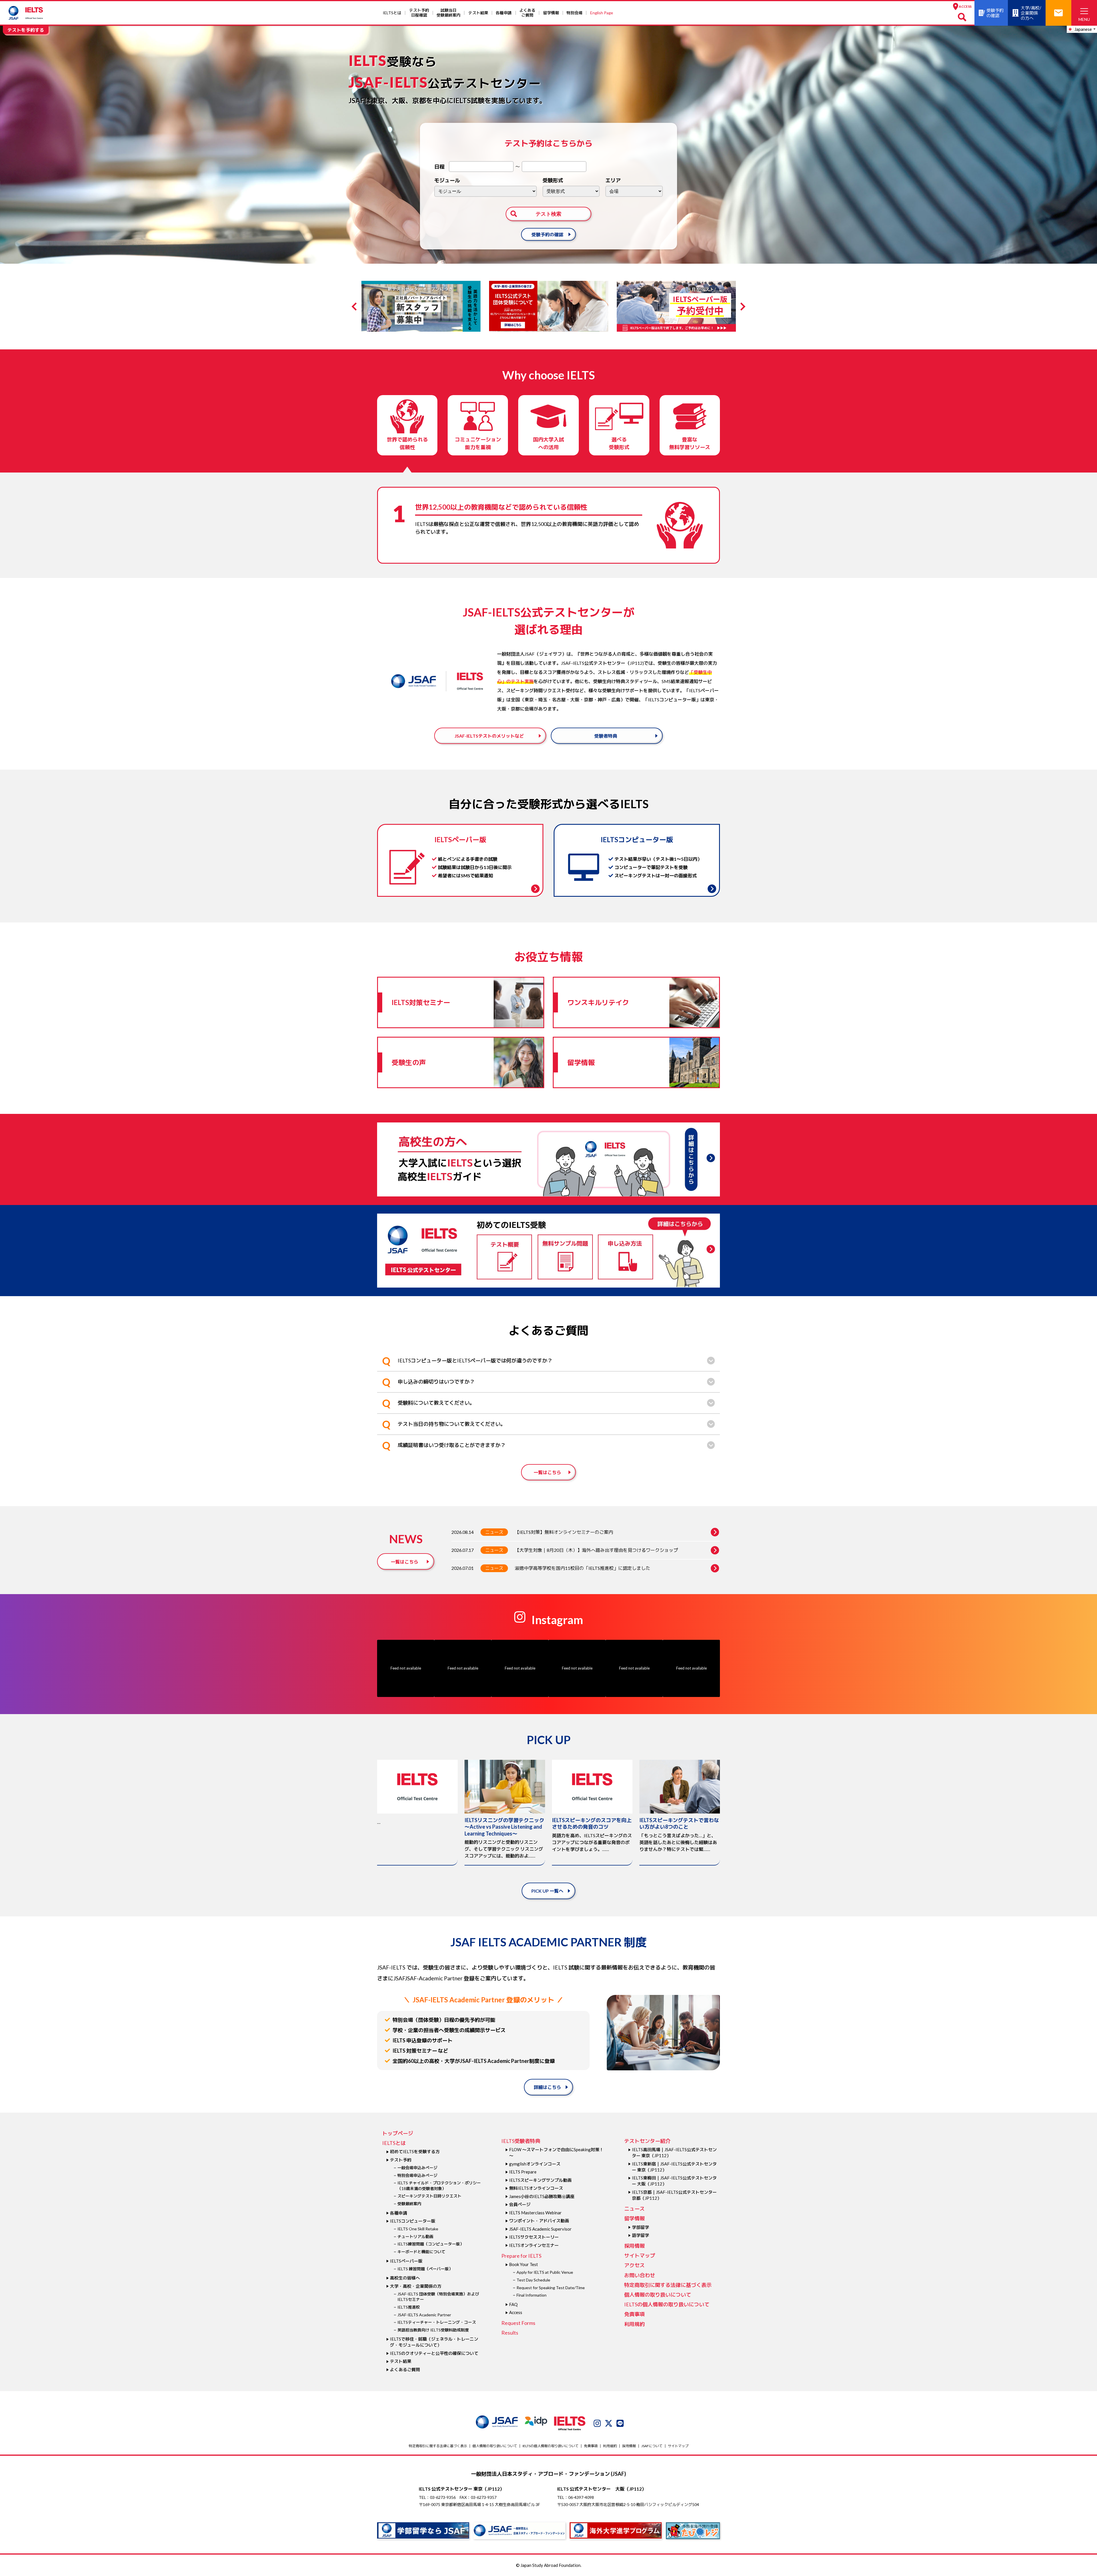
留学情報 (551, 13)
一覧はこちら (547, 1472)
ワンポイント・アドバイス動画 (539, 2221)
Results (510, 2333)
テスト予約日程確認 (419, 13)
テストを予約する (26, 30)
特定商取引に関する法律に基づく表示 (668, 2285)
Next (741, 307)
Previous (356, 307)
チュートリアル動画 (415, 2236)
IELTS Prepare (523, 2172)
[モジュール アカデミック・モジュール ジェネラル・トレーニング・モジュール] (486, 191)
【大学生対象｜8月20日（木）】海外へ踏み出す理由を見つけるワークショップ (596, 1550)
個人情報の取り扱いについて (658, 2295)
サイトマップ (640, 2255)
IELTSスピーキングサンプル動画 (540, 2180)
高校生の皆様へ (405, 2278)
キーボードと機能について (421, 2252)
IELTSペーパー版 (406, 2261)
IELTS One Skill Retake (418, 2229)
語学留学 (640, 2235)
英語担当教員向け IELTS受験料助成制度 (433, 2330)
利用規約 (634, 2324)
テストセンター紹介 (647, 2141)
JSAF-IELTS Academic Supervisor (540, 2229)
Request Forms (518, 2323)
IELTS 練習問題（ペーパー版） (425, 2269)
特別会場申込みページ (417, 2175)
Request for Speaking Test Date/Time (551, 2288)
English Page (602, 13)
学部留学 (640, 2227)
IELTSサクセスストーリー (534, 2237)
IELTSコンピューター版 (413, 2221)
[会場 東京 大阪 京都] (634, 191)
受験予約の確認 (547, 234)
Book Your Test (524, 2264)
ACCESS (965, 6)
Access (516, 2312)
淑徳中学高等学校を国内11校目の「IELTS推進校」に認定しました (582, 1568)
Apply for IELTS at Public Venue (545, 2272)
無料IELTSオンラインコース (536, 2188)
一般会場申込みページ (417, 2168)
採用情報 (634, 2246)
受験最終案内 (409, 2204)
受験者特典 (606, 736)
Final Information (532, 2295)
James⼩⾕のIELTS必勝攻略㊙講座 (542, 2196)
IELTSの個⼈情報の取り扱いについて (667, 2304)
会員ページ (520, 2204)
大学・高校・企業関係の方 (416, 2286)
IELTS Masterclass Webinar (535, 2213)
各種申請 (504, 13)
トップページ (398, 2133)
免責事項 (634, 2314)
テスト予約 (401, 2160)
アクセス (634, 2265)
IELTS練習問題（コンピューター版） (431, 2244)
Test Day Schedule (533, 2280)
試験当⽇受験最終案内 (449, 13)
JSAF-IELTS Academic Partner (424, 2315)
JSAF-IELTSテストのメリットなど (489, 736)
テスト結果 (478, 13)
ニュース (494, 1532)
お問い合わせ (640, 2275)
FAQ (513, 2304)
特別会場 (574, 13)
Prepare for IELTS (521, 2256)
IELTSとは (392, 13)
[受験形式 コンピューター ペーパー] (571, 191)
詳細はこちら (547, 2087)
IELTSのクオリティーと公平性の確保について (434, 2353)
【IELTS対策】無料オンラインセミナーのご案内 (564, 1532)
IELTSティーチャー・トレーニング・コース (437, 2322)
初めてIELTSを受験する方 (415, 2151)
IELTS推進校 (409, 2307)
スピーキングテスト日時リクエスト (429, 2196)
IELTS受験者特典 (521, 2141)
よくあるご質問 (527, 13)
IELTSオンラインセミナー (534, 2245)
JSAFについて (652, 2446)
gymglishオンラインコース (535, 2164)
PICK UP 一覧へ (547, 1891)
